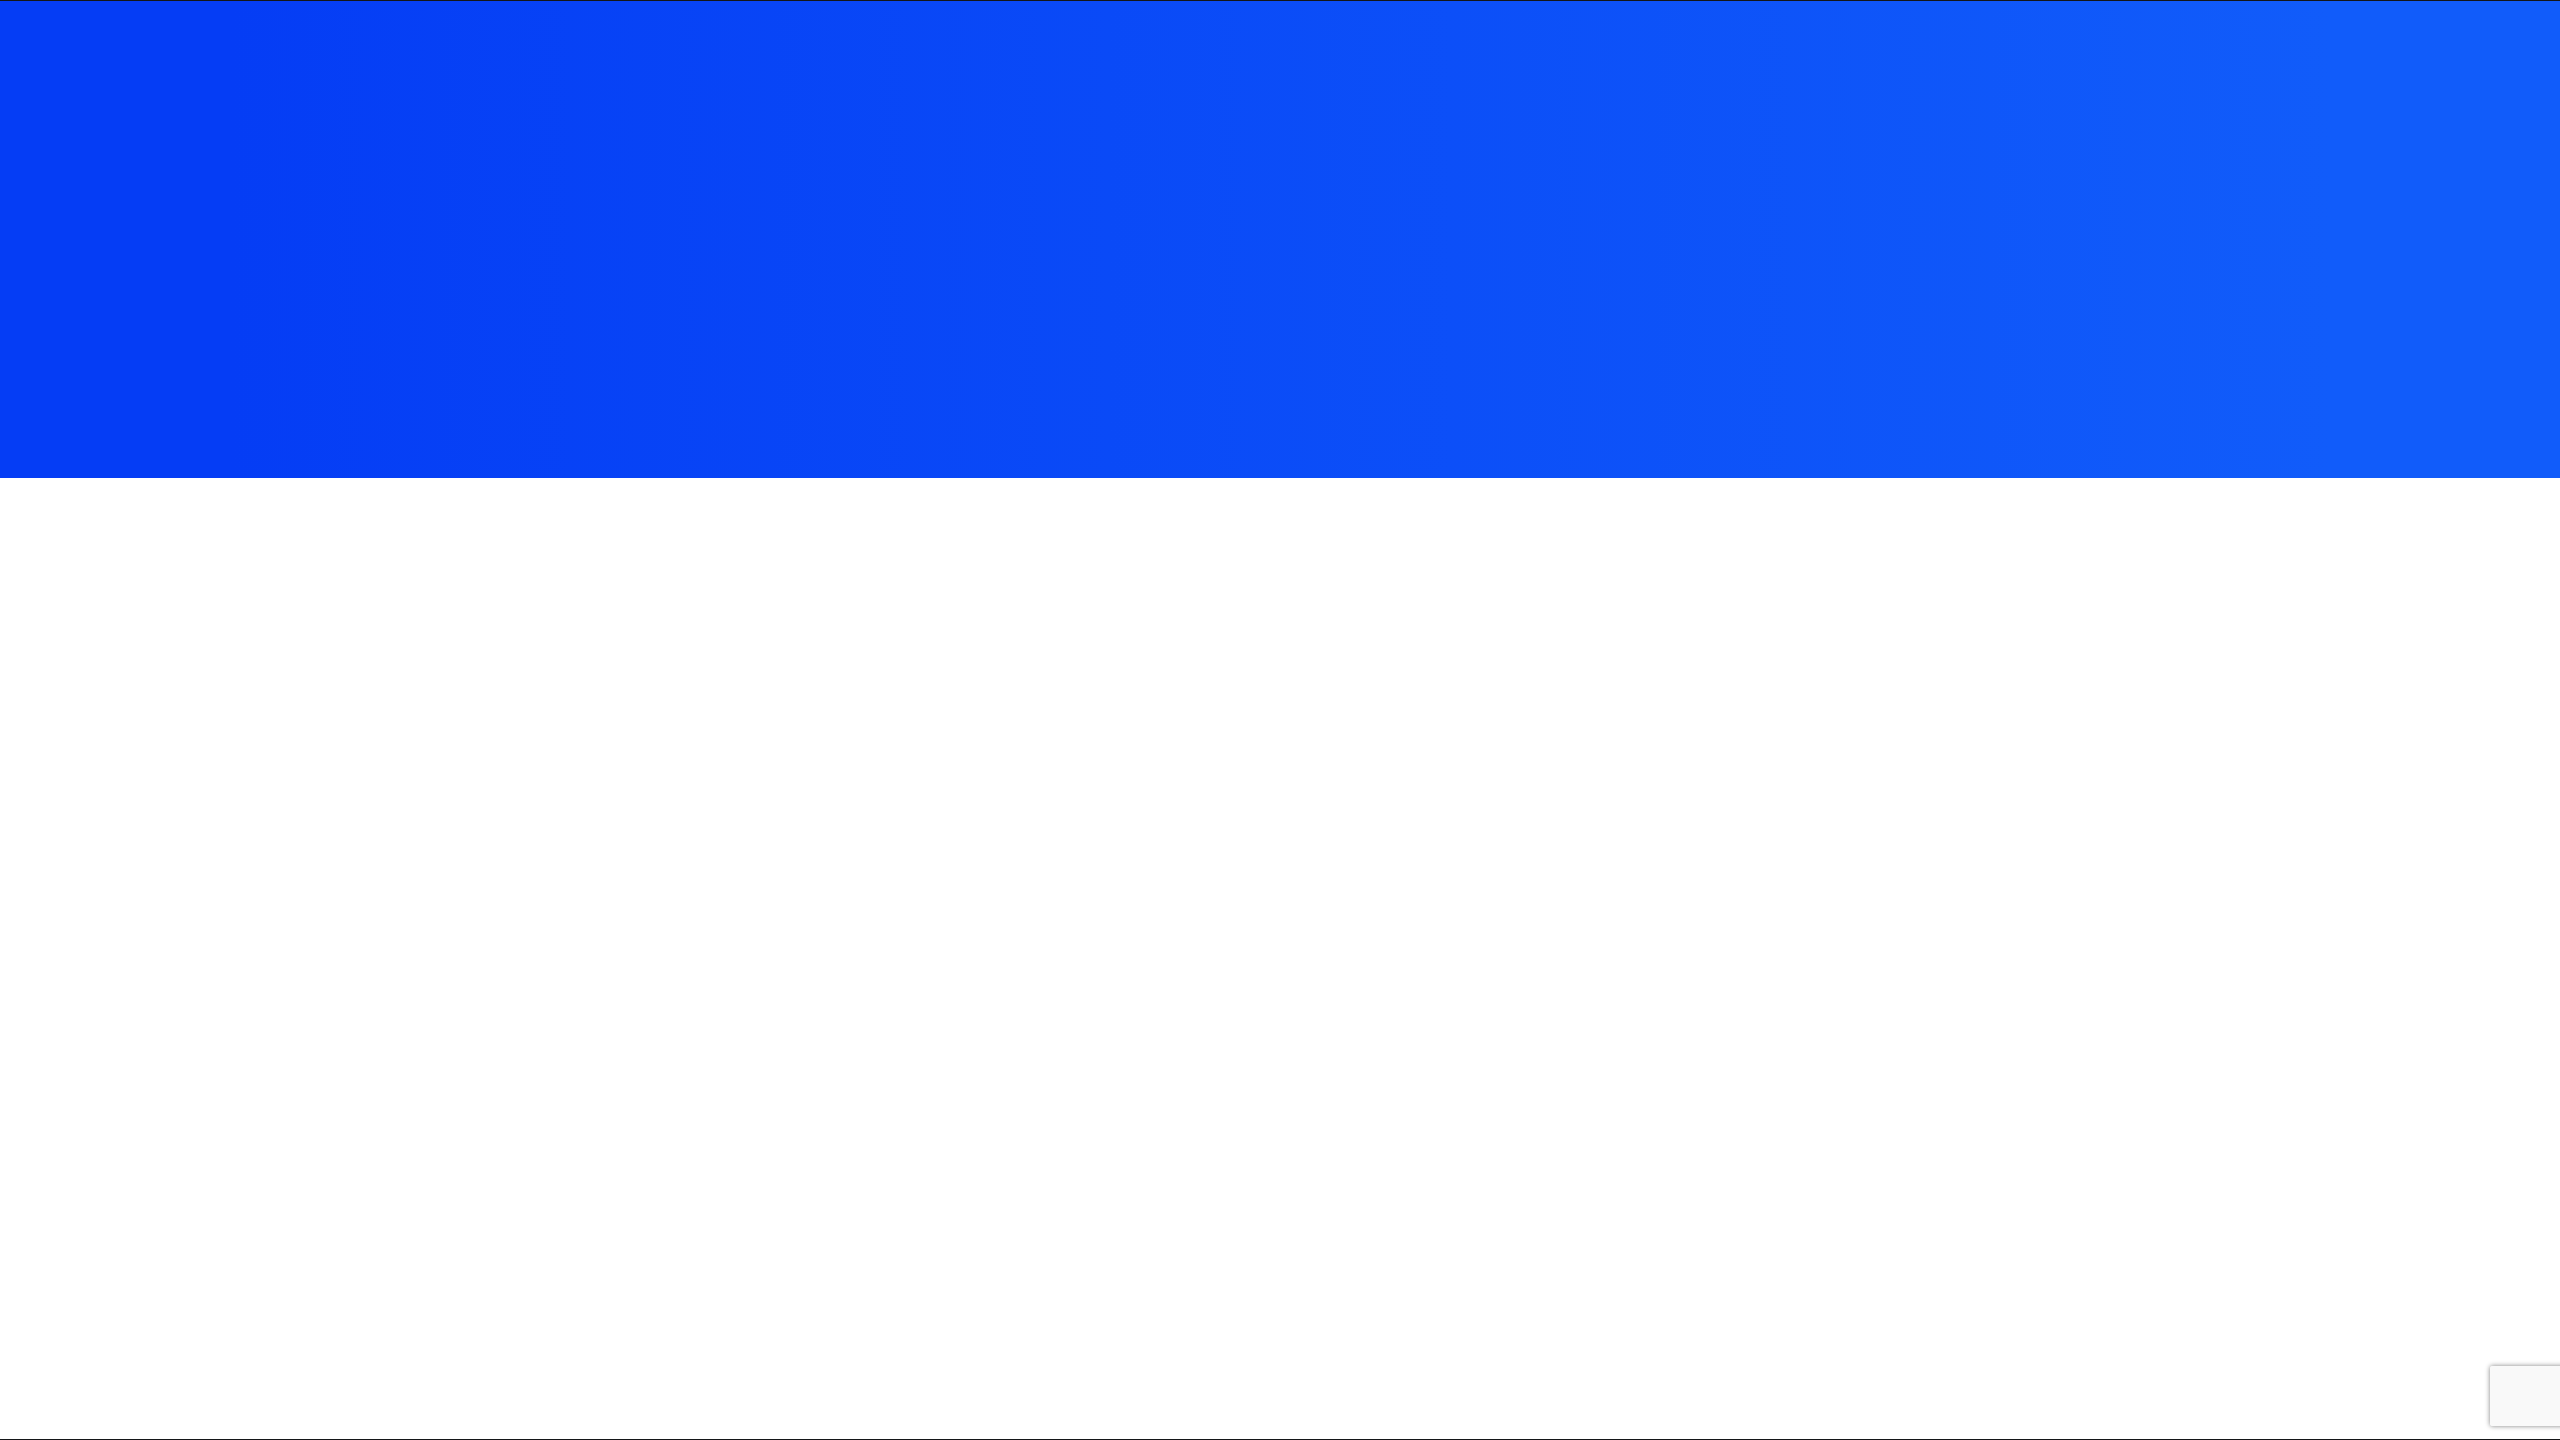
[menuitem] (1944, 44)
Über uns (2040, 43)
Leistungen (2251, 43)
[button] (2422, 44)
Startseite (1944, 43)
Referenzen (2142, 43)
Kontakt (2348, 43)
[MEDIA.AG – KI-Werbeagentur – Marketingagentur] (71, 44)
